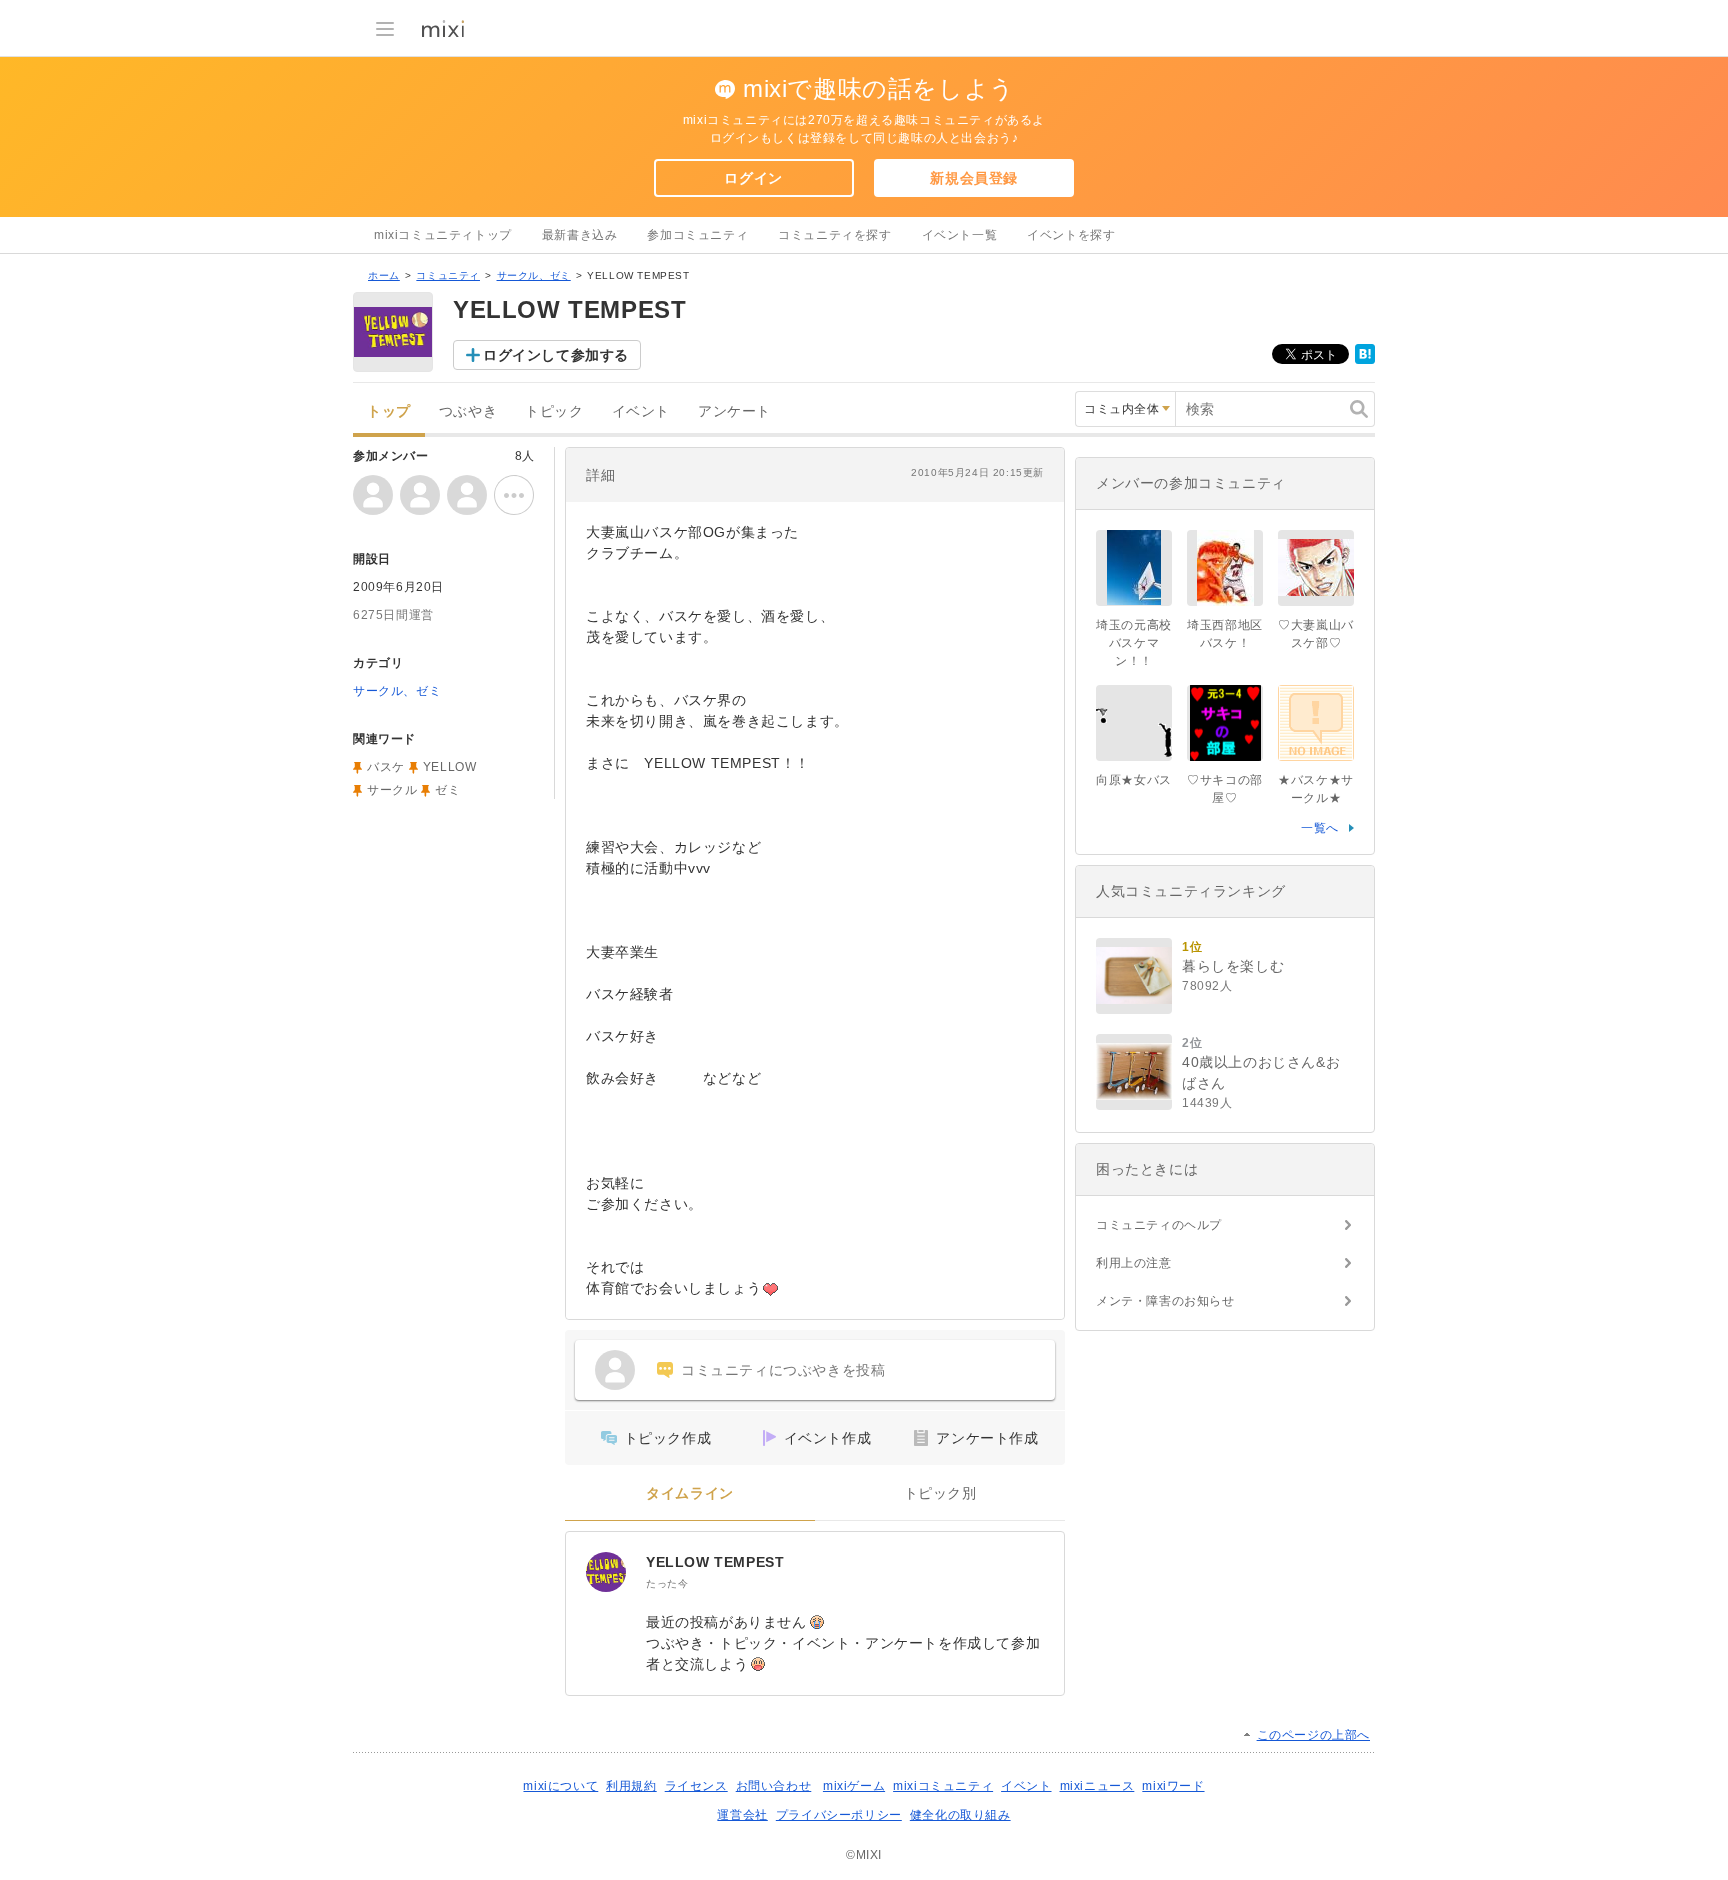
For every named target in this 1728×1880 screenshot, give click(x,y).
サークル (392, 790)
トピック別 (940, 1493)
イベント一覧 (960, 235)
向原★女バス (1134, 780)
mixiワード (1173, 1786)
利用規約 (631, 1786)
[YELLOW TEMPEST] (606, 1572)
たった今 (667, 1583)
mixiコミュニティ (943, 1786)
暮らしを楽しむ (1233, 966)
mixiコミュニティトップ (443, 235)
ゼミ (447, 790)
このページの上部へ (1313, 1735)
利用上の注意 (1134, 1263)
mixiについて (560, 1786)
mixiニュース (1097, 1786)
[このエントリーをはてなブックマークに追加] (1365, 360)
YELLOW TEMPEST (715, 1562)
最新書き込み (580, 235)
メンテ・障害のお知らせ (1165, 1301)
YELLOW (450, 767)
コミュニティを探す (834, 235)
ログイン (753, 178)
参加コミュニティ (697, 235)
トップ (389, 411)
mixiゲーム (854, 1786)
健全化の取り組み (960, 1815)
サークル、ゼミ (534, 275)
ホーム (384, 275)
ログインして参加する (556, 355)
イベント (641, 411)
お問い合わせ (774, 1786)
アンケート (734, 411)
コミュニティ (448, 275)
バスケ (386, 767)
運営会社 (742, 1815)
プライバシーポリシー (839, 1815)
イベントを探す (1071, 235)
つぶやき (468, 411)
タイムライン (690, 1493)
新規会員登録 (974, 178)
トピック (554, 411)
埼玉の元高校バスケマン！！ (1134, 643)
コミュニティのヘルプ (1159, 1225)
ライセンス (696, 1786)
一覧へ (1320, 828)
